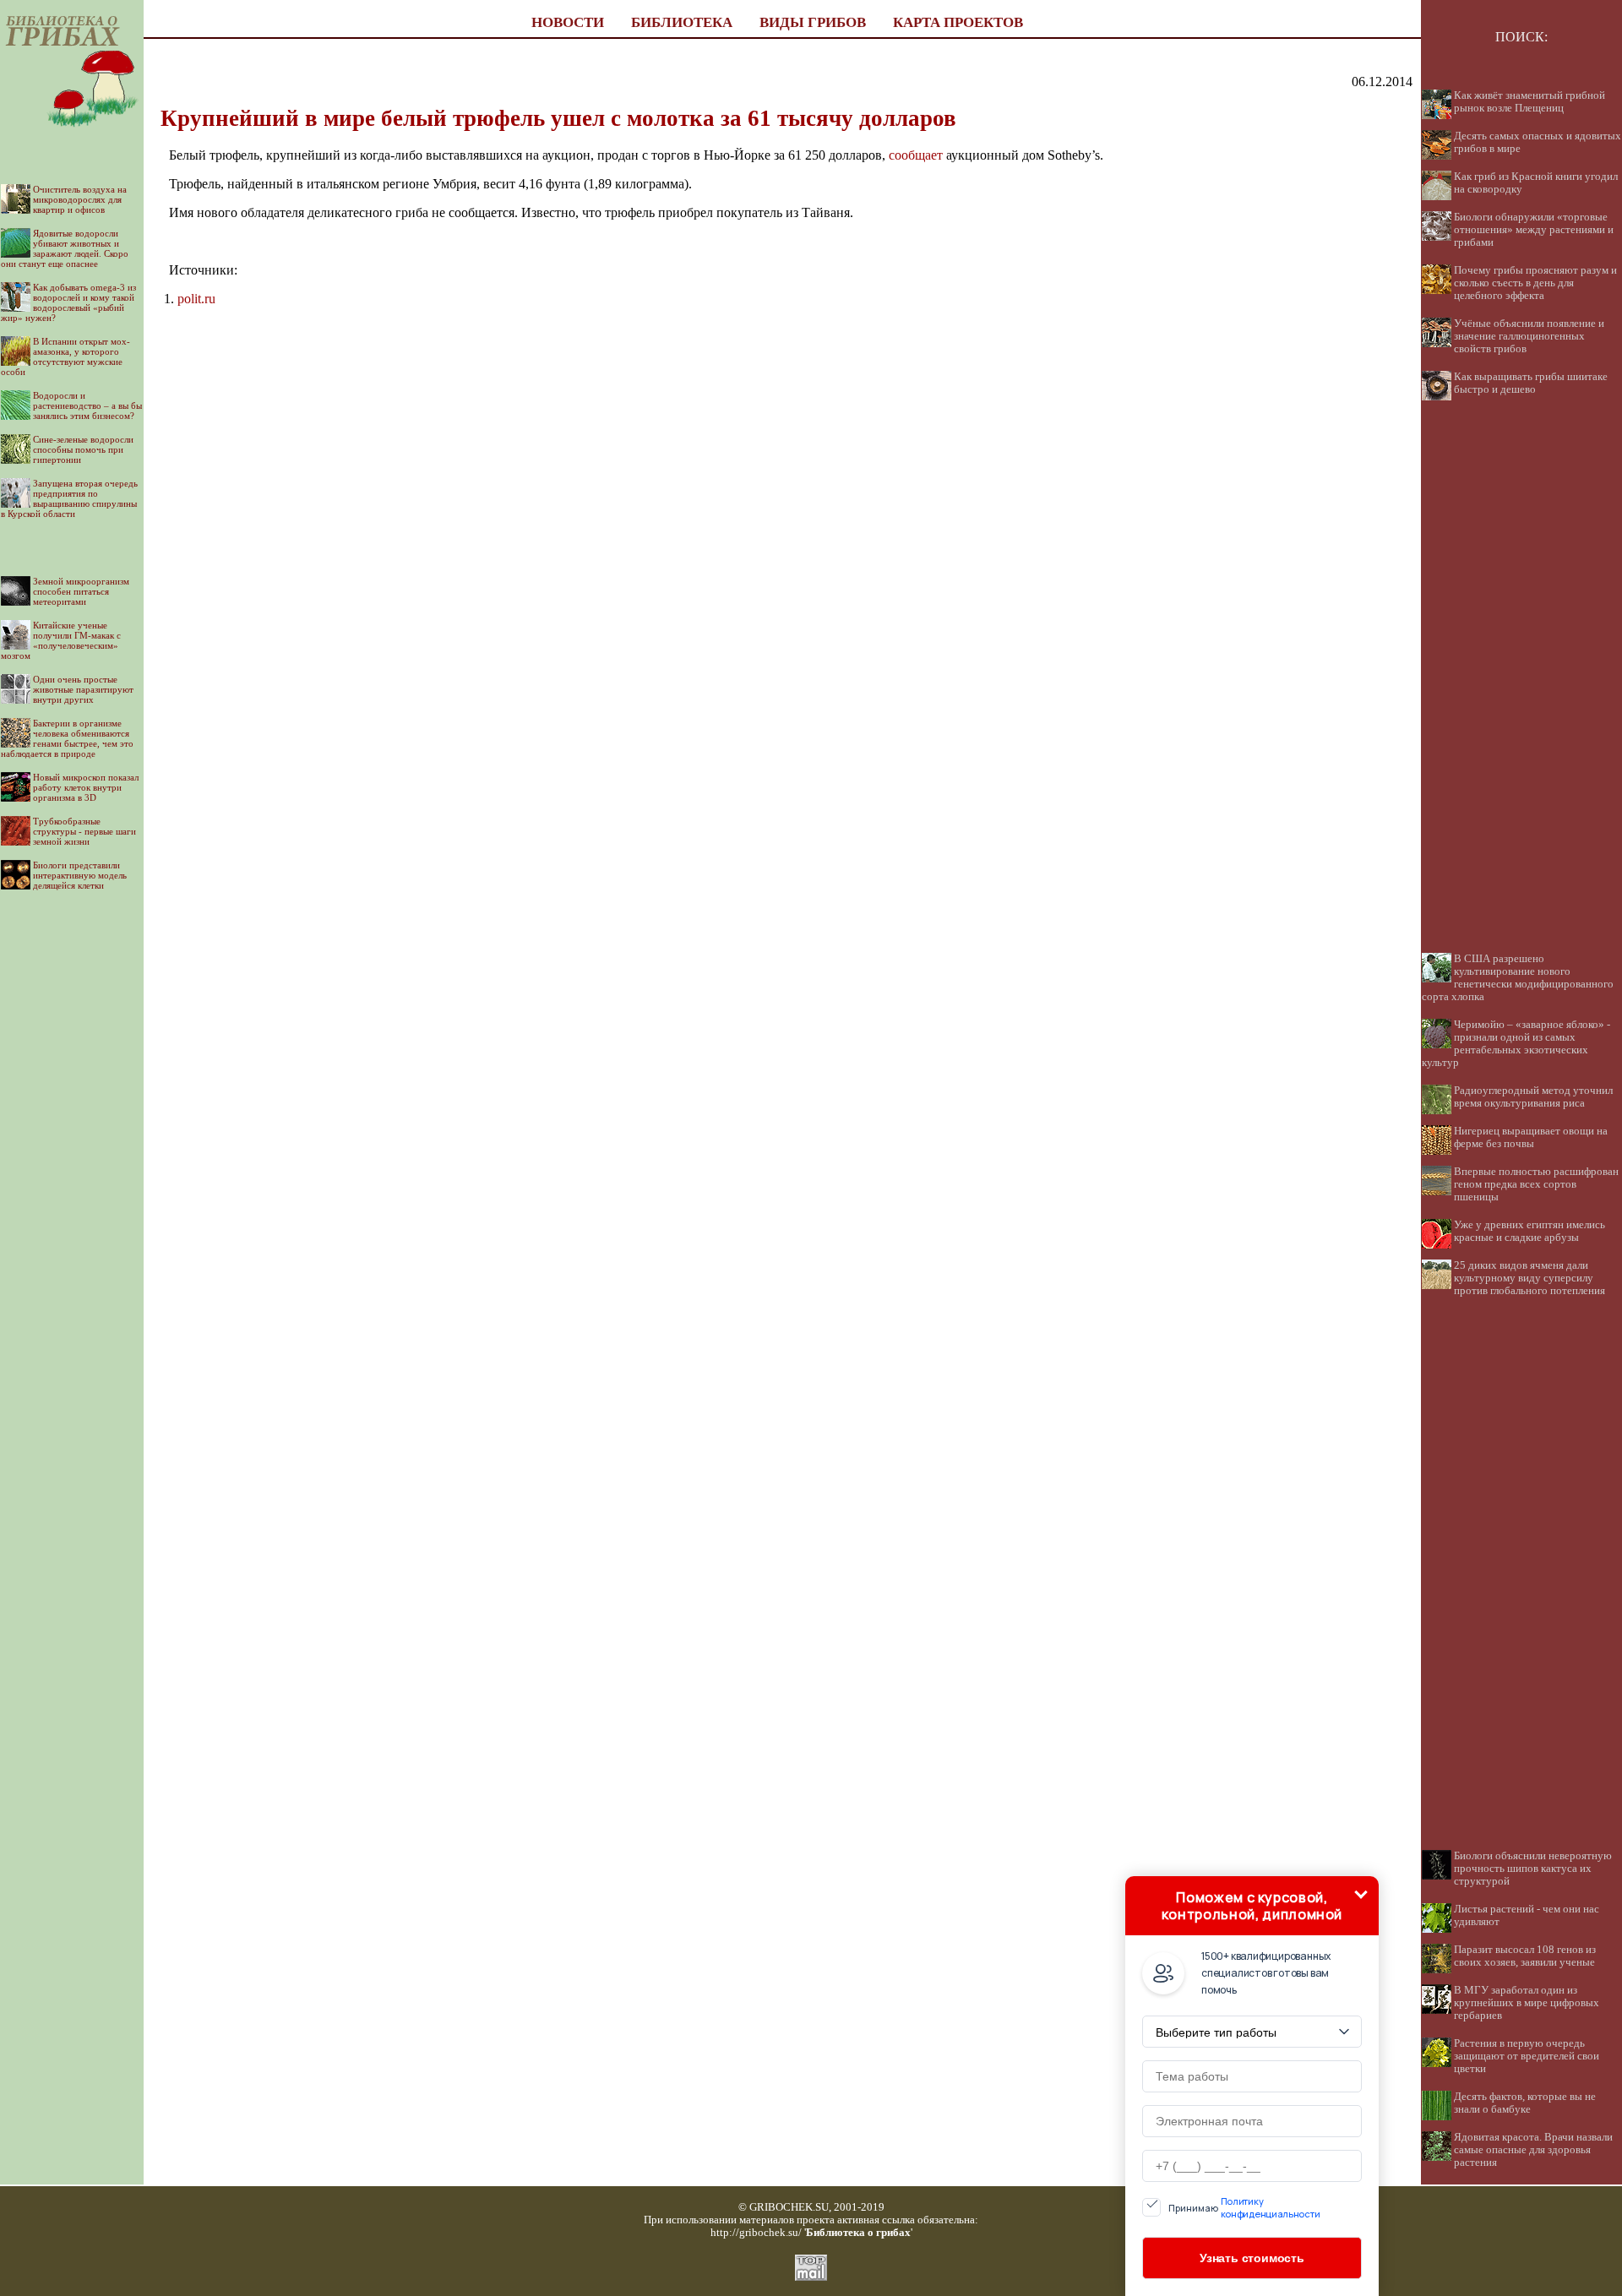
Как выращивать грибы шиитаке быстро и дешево (1531, 383)
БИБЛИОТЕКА (682, 22)
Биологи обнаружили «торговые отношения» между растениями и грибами (1534, 230)
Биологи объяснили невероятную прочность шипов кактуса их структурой (1533, 1869)
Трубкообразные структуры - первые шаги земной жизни (84, 831)
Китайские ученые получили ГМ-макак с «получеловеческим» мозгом (61, 640)
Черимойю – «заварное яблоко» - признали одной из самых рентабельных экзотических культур (1516, 1044)
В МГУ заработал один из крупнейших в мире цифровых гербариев (1527, 2003)
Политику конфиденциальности (1271, 2207)
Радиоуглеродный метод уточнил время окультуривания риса (1533, 1097)
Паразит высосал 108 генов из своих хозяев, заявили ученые (1525, 1956)
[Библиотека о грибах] (72, 137)
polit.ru (196, 299)
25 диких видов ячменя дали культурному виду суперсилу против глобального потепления (1529, 1278)
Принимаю (1244, 2207)
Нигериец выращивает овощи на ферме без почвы (1531, 1137)
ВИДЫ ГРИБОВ (813, 22)
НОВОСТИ (568, 22)
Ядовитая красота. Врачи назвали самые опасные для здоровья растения (1533, 2150)
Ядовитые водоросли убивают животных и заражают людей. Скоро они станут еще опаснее (65, 248)
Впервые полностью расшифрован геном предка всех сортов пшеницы (1536, 1184)
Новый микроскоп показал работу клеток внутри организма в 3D (86, 787)
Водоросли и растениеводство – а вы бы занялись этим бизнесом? (87, 405)
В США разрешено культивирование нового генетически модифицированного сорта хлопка (1518, 978)
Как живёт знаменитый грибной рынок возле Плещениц (1529, 102)
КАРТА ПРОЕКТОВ (958, 22)
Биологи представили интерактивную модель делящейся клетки (80, 875)
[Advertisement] (72, 1159)
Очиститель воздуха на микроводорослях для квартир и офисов (80, 199)
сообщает (916, 155)
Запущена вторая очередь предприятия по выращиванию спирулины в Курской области (69, 498)
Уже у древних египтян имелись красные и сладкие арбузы (1529, 1231)
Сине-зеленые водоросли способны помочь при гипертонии (83, 449)
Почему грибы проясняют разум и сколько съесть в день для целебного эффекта (1535, 283)
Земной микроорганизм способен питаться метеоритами (81, 591)
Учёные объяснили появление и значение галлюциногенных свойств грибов (1529, 336)
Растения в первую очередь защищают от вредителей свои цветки (1527, 2056)
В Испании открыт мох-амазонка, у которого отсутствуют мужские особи (65, 356)
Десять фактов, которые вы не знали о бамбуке (1525, 2103)
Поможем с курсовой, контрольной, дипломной (1252, 1906)
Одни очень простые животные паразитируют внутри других (83, 689)
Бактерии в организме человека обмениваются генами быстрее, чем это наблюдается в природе (67, 738)
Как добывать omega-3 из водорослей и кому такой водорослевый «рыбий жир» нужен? (68, 302)
